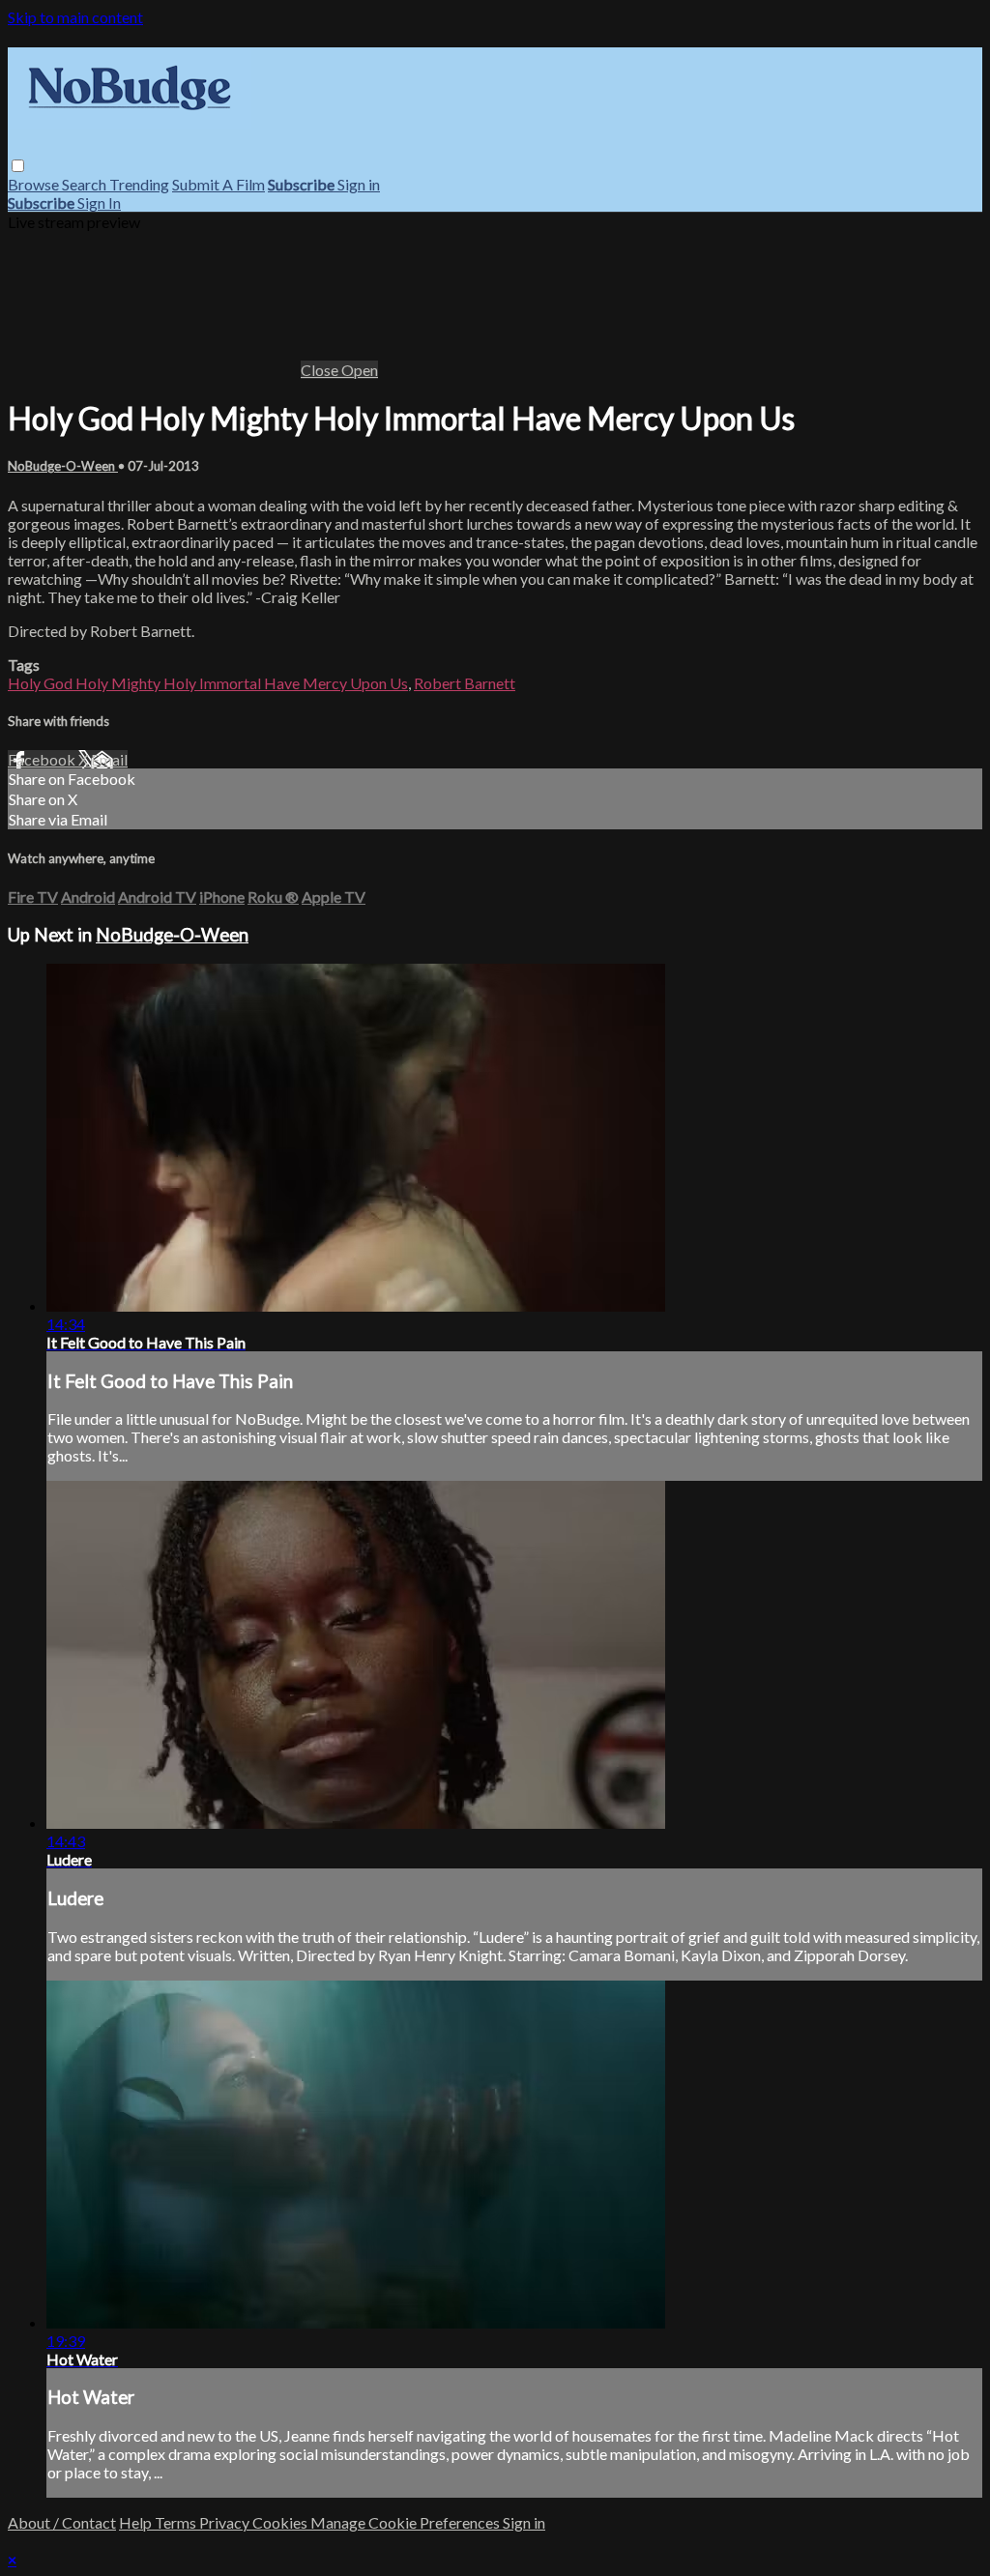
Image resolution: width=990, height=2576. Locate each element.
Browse (35, 184)
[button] (18, 166)
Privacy (226, 2522)
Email (109, 759)
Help (137, 2522)
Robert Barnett (465, 683)
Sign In (99, 203)
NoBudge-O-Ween (63, 466)
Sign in (359, 184)
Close (321, 370)
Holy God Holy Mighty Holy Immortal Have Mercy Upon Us (208, 683)
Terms (177, 2522)
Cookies (281, 2522)
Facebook (43, 759)
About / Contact (62, 2522)
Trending (139, 184)
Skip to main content (75, 17)
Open (360, 370)
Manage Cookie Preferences (407, 2522)
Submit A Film (218, 184)
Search (86, 184)
